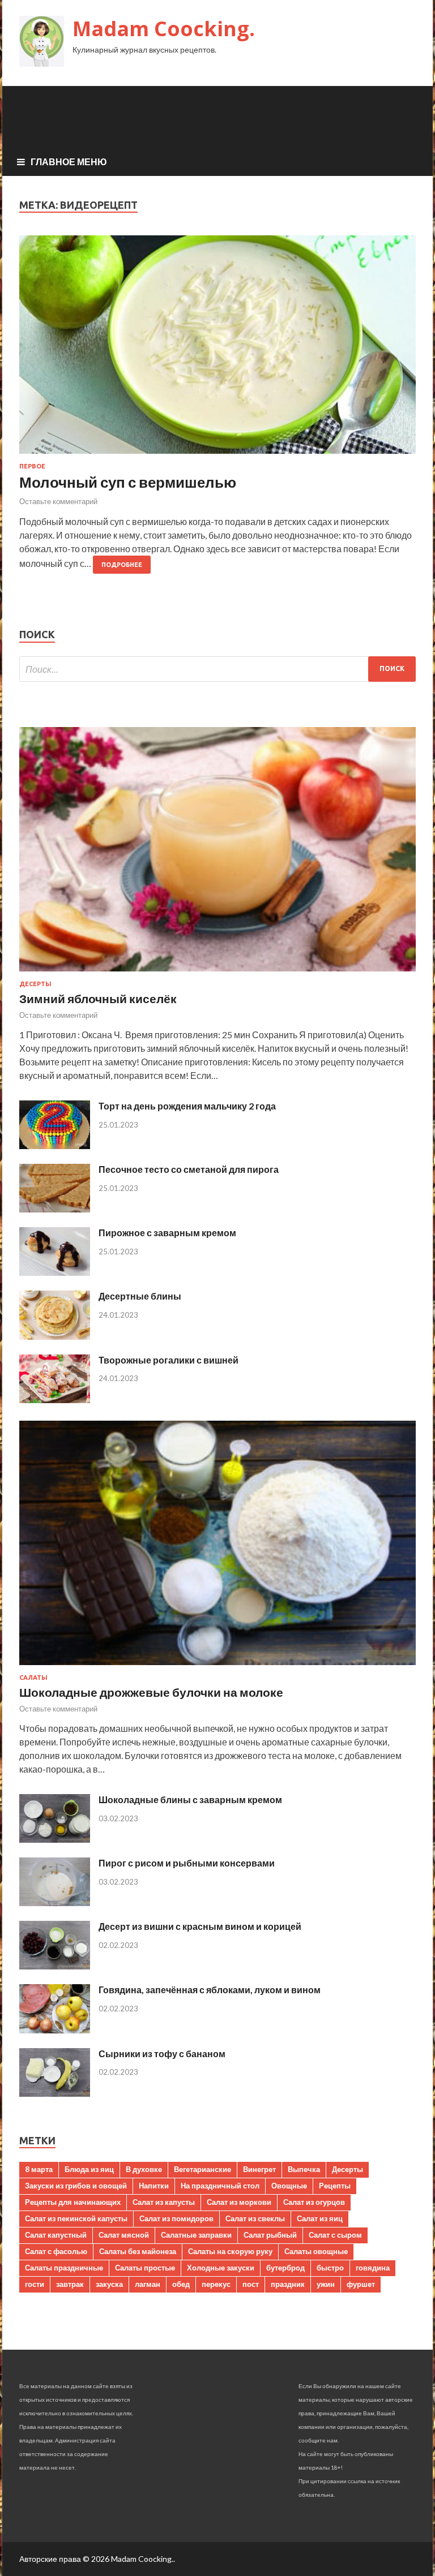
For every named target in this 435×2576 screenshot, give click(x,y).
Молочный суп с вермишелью (128, 482)
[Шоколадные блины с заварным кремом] (55, 1839)
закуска (109, 2284)
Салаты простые (145, 2268)
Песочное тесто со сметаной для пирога (189, 1169)
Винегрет (259, 2169)
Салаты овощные (316, 2251)
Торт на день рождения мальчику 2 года (187, 1106)
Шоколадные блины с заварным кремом (190, 1799)
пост (251, 2284)
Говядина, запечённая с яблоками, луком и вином (210, 1990)
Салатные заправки (196, 2235)
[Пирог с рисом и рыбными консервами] (55, 1902)
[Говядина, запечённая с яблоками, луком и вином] (55, 2030)
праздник (288, 2284)
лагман (148, 2284)
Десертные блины (140, 1296)
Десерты (35, 984)
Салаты (33, 1678)
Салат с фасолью (56, 2251)
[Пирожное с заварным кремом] (55, 1272)
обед (181, 2284)
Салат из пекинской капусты (76, 2218)
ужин (326, 2284)
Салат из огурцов (314, 2202)
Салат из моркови (239, 2202)
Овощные (289, 2186)
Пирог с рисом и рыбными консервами (187, 1863)
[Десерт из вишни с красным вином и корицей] (55, 1966)
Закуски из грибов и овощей (76, 2186)
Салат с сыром (335, 2235)
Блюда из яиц (89, 2169)
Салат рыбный (270, 2235)
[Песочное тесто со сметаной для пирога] (55, 1209)
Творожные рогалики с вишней (169, 1360)
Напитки (154, 2186)
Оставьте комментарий (58, 501)
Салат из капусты (164, 2202)
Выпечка (304, 2169)
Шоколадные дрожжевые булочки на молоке (151, 1692)
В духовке (144, 2169)
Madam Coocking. (164, 29)
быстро (330, 2268)
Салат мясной (124, 2235)
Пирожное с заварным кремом (167, 1233)
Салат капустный (56, 2235)
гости (35, 2284)
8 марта (39, 2169)
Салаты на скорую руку (230, 2251)
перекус (216, 2284)
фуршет (361, 2284)
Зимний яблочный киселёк (98, 998)
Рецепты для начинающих (73, 2202)
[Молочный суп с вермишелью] (217, 349)
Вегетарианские (202, 2169)
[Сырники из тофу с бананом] (55, 2093)
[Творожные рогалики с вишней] (55, 1399)
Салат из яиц (320, 2218)
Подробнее (122, 565)
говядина (373, 2268)
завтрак (70, 2284)
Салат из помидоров (176, 2218)
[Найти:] (217, 669)
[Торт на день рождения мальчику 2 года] (55, 1145)
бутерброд (285, 2268)
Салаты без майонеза (138, 2251)
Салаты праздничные (64, 2268)
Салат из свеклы (255, 2218)
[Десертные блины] (55, 1336)
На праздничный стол (220, 2186)
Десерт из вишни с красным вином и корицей (200, 1926)
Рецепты (335, 2186)
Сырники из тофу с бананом (162, 2054)
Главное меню (69, 162)
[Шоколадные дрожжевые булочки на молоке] (217, 1667)
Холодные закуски (221, 2268)
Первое (32, 466)
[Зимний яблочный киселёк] (217, 973)
